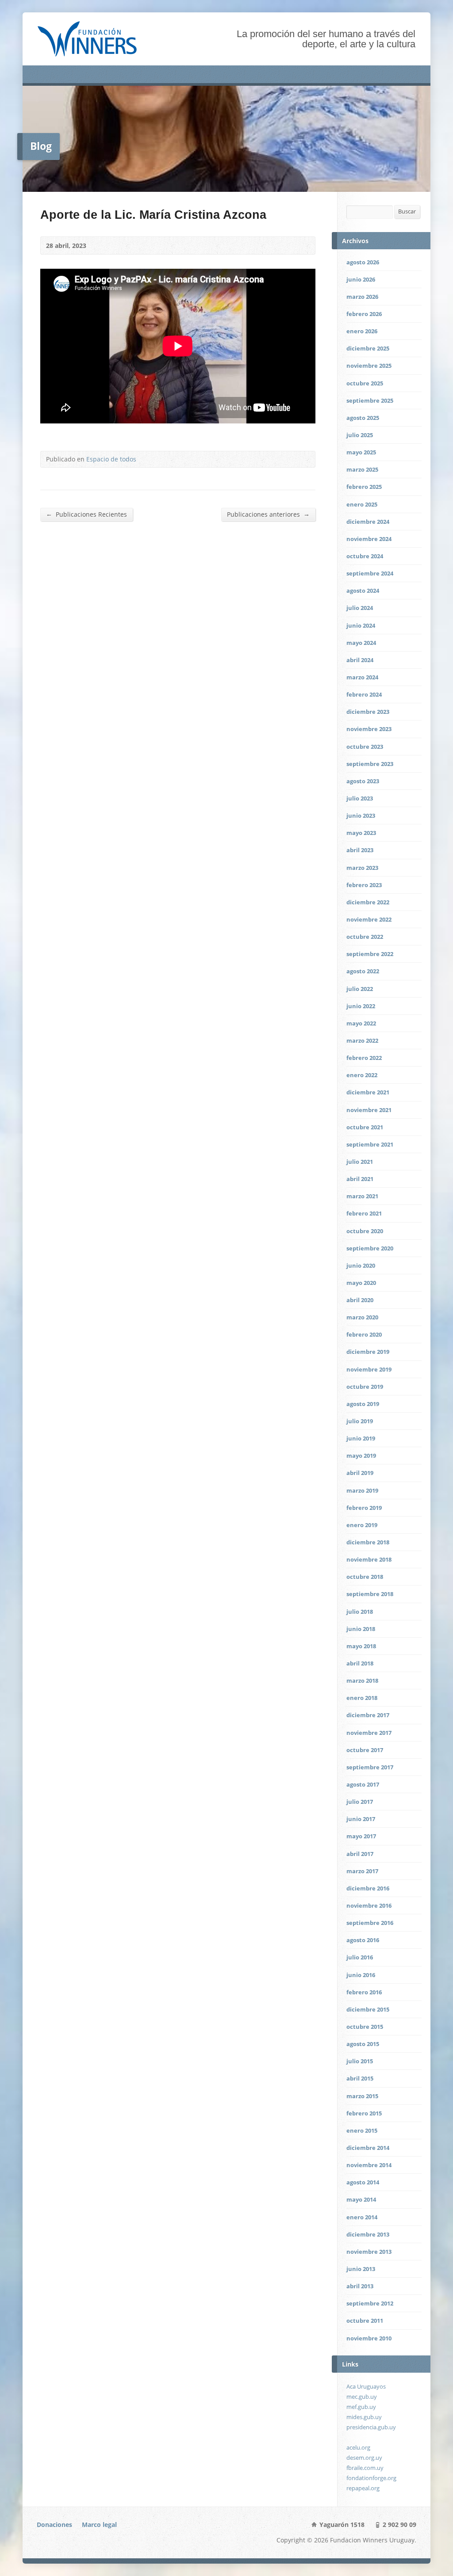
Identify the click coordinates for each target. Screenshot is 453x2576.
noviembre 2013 (369, 2252)
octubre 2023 (365, 747)
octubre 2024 (365, 556)
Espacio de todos (111, 459)
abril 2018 (360, 1663)
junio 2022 (361, 1006)
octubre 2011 (365, 2321)
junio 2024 (361, 625)
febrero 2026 (364, 314)
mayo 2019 (361, 1456)
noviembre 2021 (369, 1110)
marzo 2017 (362, 1871)
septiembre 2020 (370, 1248)
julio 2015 (360, 2061)
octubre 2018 (365, 1577)
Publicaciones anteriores (268, 514)
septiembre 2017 (370, 1767)
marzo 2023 (362, 868)
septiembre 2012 (370, 2303)
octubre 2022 (365, 937)
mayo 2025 (361, 452)
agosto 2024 (363, 591)
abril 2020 (360, 1300)
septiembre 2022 (370, 954)
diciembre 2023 (368, 712)
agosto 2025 (363, 418)
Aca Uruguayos (366, 2386)
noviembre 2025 (369, 366)
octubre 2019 (365, 1387)
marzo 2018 (362, 1680)
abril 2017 (360, 1854)
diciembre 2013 (368, 2234)
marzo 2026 (362, 297)
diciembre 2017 (368, 1715)
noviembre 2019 (369, 1369)
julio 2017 (360, 1802)
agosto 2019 (363, 1404)
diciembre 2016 (368, 1888)
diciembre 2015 (368, 2009)
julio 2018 (360, 1612)
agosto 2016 (363, 1940)
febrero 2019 (364, 1508)
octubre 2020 (365, 1231)
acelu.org (358, 2447)
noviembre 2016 (369, 1905)
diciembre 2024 (368, 522)
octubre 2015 (365, 2027)
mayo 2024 (361, 643)
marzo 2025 (362, 469)
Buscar (407, 211)
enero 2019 (362, 1525)
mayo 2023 (361, 833)
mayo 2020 (361, 1283)
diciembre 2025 (368, 348)
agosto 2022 (363, 971)
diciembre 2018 (368, 1542)
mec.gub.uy (362, 2397)
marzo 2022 (362, 1040)
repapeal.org (363, 2488)
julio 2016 (360, 1957)
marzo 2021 (362, 1196)
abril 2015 (360, 2078)
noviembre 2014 (369, 2165)
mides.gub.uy (364, 2417)
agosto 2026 (363, 262)
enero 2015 (362, 2130)
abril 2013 (360, 2286)
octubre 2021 (365, 1127)
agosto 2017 (363, 1784)
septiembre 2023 (370, 764)
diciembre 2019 (368, 1352)
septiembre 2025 (370, 400)
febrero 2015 (364, 2113)
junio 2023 (361, 815)
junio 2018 (361, 1629)
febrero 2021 (364, 1213)
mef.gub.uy (361, 2407)
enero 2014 (362, 2217)
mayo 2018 (361, 1646)
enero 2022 (362, 1075)
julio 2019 (360, 1421)
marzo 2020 (362, 1317)
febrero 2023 (364, 885)
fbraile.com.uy (365, 2468)
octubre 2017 (365, 1750)
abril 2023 (360, 850)
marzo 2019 (362, 1490)
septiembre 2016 (370, 1923)
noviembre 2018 (369, 1559)
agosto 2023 (363, 781)
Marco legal (99, 2525)
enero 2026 (362, 331)
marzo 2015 (362, 2096)
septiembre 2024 (370, 573)
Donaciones (54, 2525)
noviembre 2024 (369, 539)
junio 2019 (361, 1438)
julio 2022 (360, 989)
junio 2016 (361, 1975)
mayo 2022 (361, 1023)
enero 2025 (362, 504)
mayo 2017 (361, 1836)
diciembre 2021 (368, 1092)
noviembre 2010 (369, 2338)
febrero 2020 (364, 1334)
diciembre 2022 (368, 902)
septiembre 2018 (370, 1594)
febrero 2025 (364, 487)
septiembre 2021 (370, 1144)
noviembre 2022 (369, 919)
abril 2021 (360, 1179)
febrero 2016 (364, 1992)
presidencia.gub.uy (371, 2427)
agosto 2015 (363, 2044)
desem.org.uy (364, 2458)
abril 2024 (360, 660)
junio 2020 (361, 1265)
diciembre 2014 (368, 2148)
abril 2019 (360, 1473)
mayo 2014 (361, 2199)
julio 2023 (360, 798)
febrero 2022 (364, 1058)
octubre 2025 (365, 383)
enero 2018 (362, 1698)
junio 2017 (361, 1819)
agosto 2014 (363, 2182)
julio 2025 (360, 435)
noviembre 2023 (369, 729)
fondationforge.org (371, 2478)
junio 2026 (361, 279)
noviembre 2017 (369, 1733)
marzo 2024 (362, 677)
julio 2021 (360, 1162)
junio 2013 (361, 2269)
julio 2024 (360, 608)
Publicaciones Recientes (86, 514)
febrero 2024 (364, 694)
